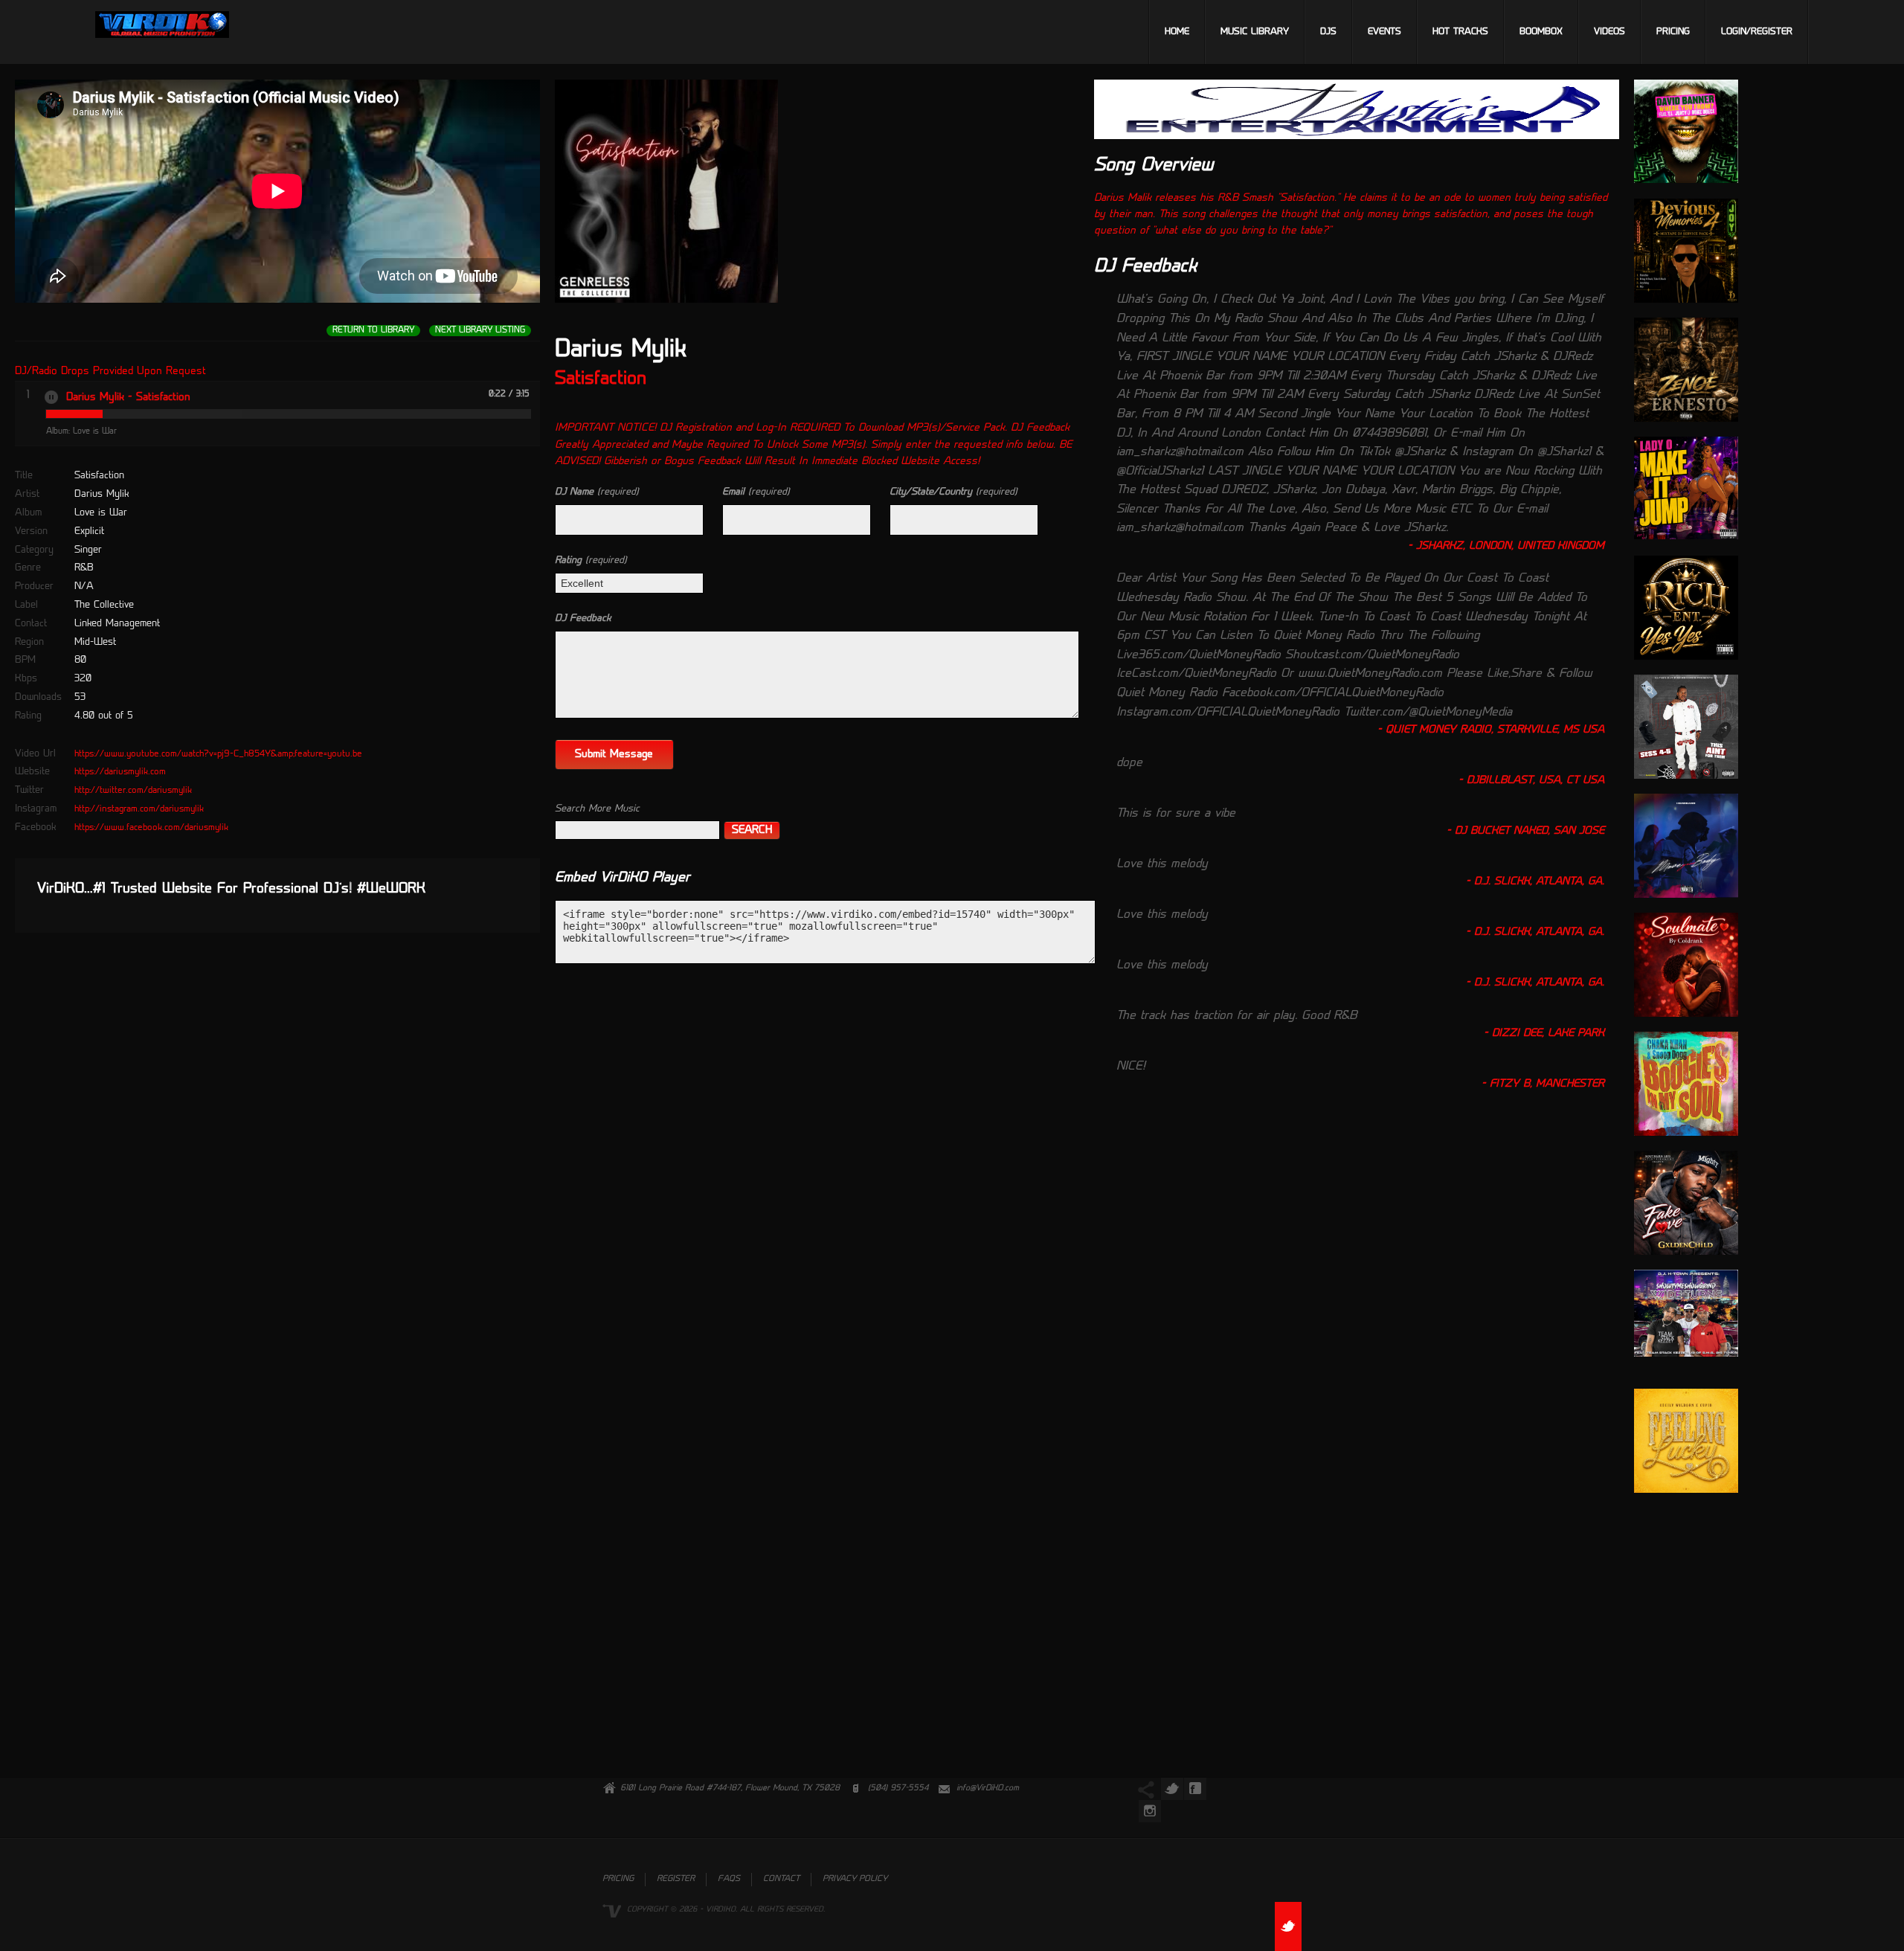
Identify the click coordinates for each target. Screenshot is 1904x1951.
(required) (597, 492)
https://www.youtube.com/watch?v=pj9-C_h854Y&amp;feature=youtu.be (218, 754)
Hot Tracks (1460, 32)
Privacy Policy (855, 1879)
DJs (1328, 32)
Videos (1609, 32)
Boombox (1541, 32)
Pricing (1673, 32)
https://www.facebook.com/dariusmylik (151, 828)
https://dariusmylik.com (120, 772)
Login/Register (1757, 32)
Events (1384, 32)
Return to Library (373, 331)
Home (1177, 32)
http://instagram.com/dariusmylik (139, 809)
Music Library (1255, 32)
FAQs (729, 1879)
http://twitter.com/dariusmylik (133, 791)
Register (676, 1879)
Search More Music (597, 809)
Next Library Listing (480, 331)
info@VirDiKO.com (988, 1788)
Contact (781, 1879)
